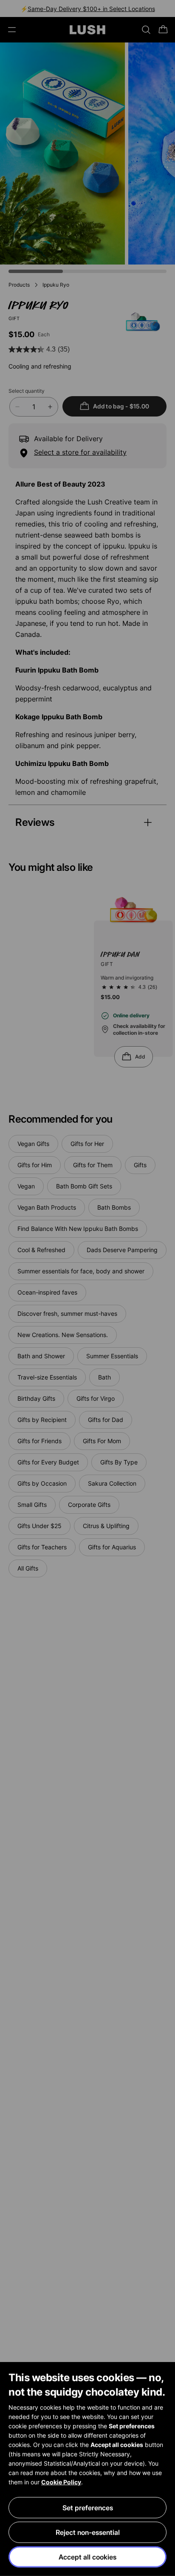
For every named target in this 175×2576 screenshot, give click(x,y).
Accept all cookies (87, 2557)
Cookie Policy (61, 2482)
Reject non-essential (88, 2532)
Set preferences (88, 2508)
